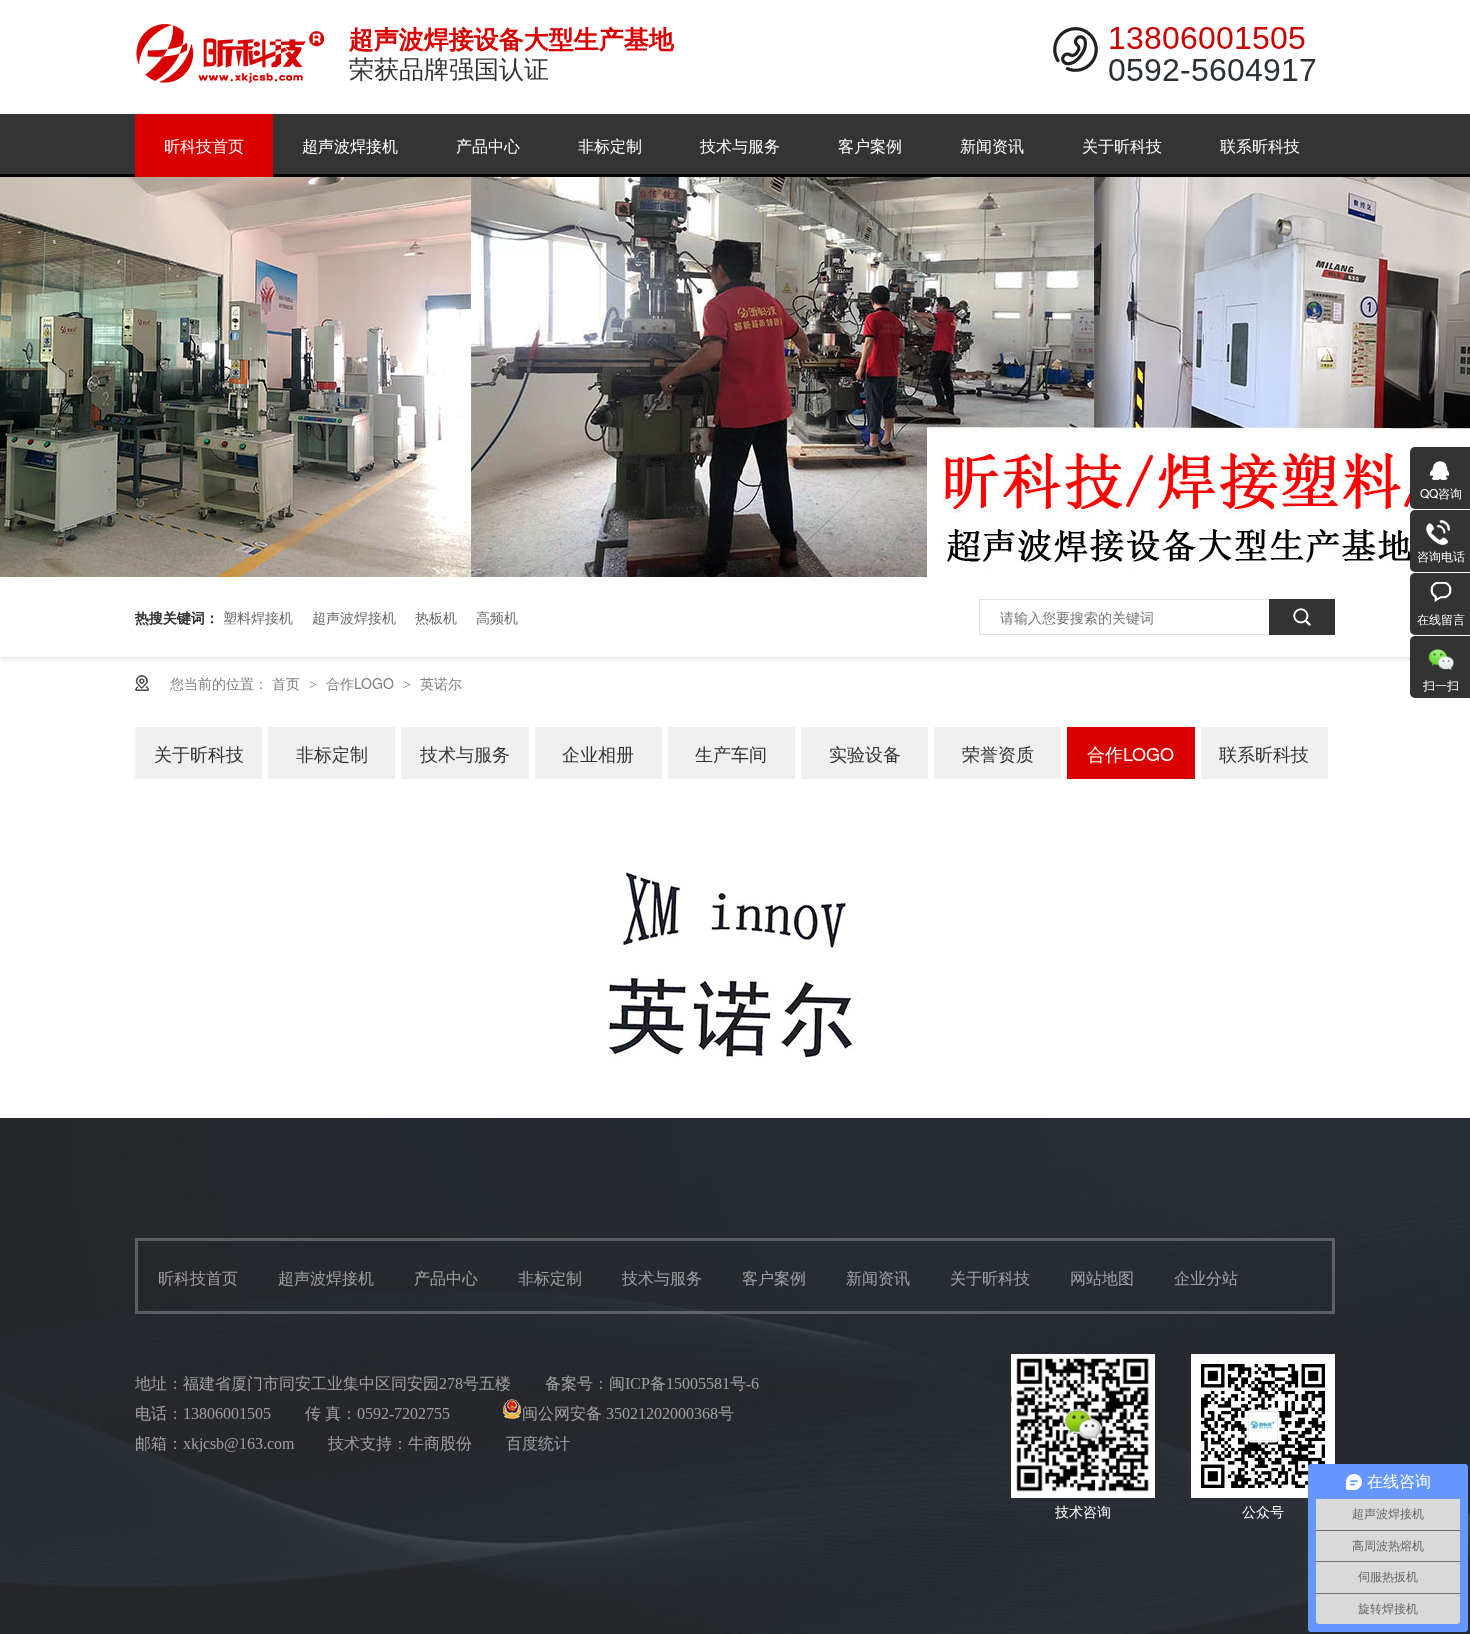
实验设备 (865, 753)
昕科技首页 (204, 145)
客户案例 (870, 145)
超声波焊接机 (350, 145)
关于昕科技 (1122, 145)
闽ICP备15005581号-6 (684, 1383)
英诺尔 (441, 683)
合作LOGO (362, 683)
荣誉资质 (998, 753)
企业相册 (598, 753)
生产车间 (731, 753)
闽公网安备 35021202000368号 (628, 1413)
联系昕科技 (1260, 145)
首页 (288, 683)
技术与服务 (740, 145)
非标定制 (610, 145)
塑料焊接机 (258, 617)
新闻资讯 (992, 145)
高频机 (497, 617)
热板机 (436, 617)
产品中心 (488, 145)
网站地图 (1102, 1278)
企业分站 (1206, 1278)
